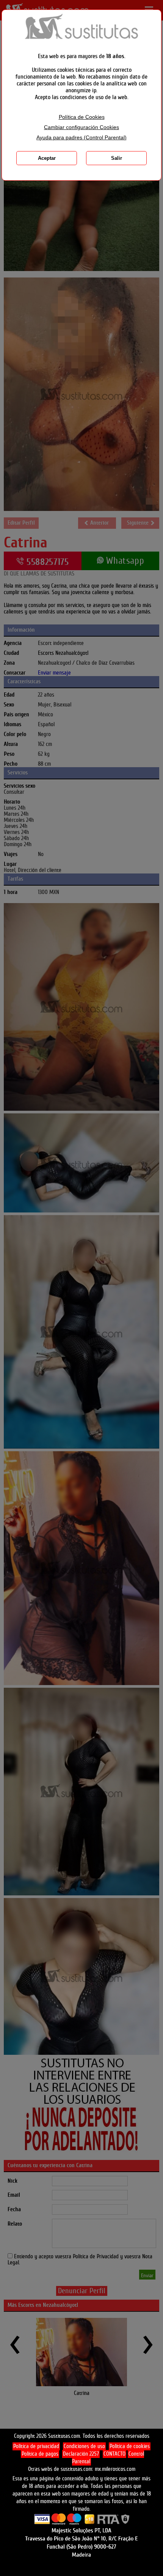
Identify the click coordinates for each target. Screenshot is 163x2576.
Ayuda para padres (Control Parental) (81, 138)
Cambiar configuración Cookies (81, 127)
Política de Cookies (82, 117)
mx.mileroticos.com (115, 2469)
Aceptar (47, 158)
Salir (117, 158)
